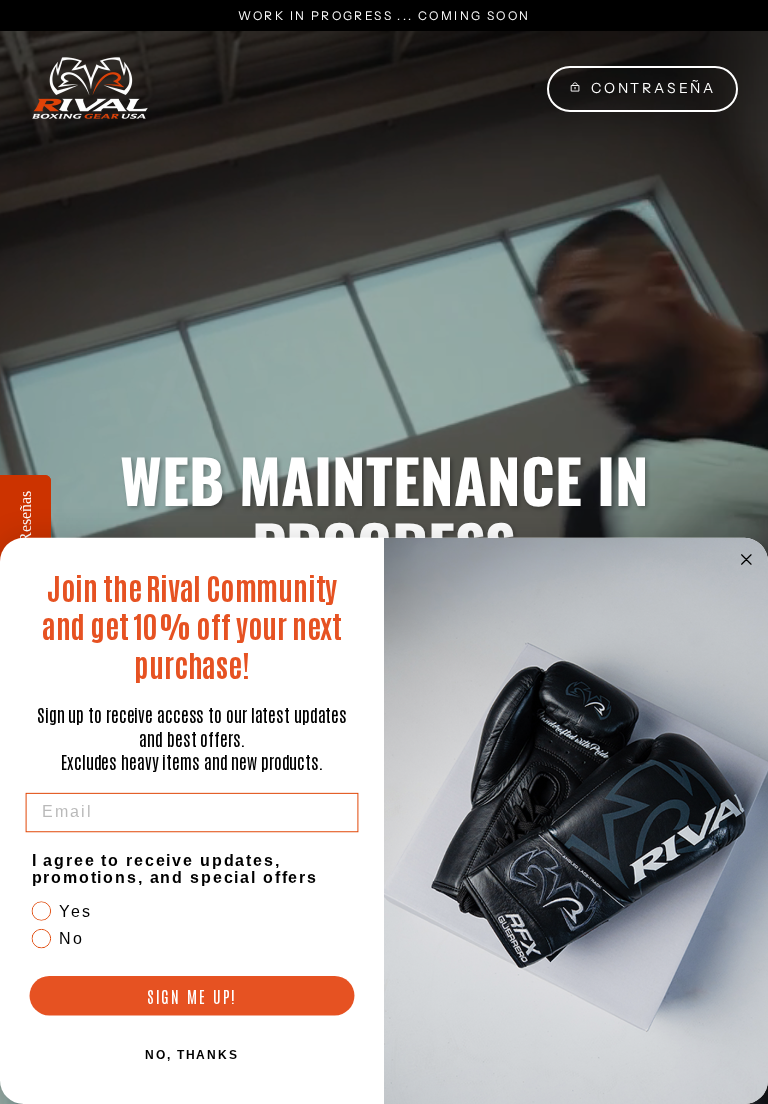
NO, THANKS (192, 1055)
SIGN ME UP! (192, 996)
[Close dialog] (747, 560)
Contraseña (653, 88)
